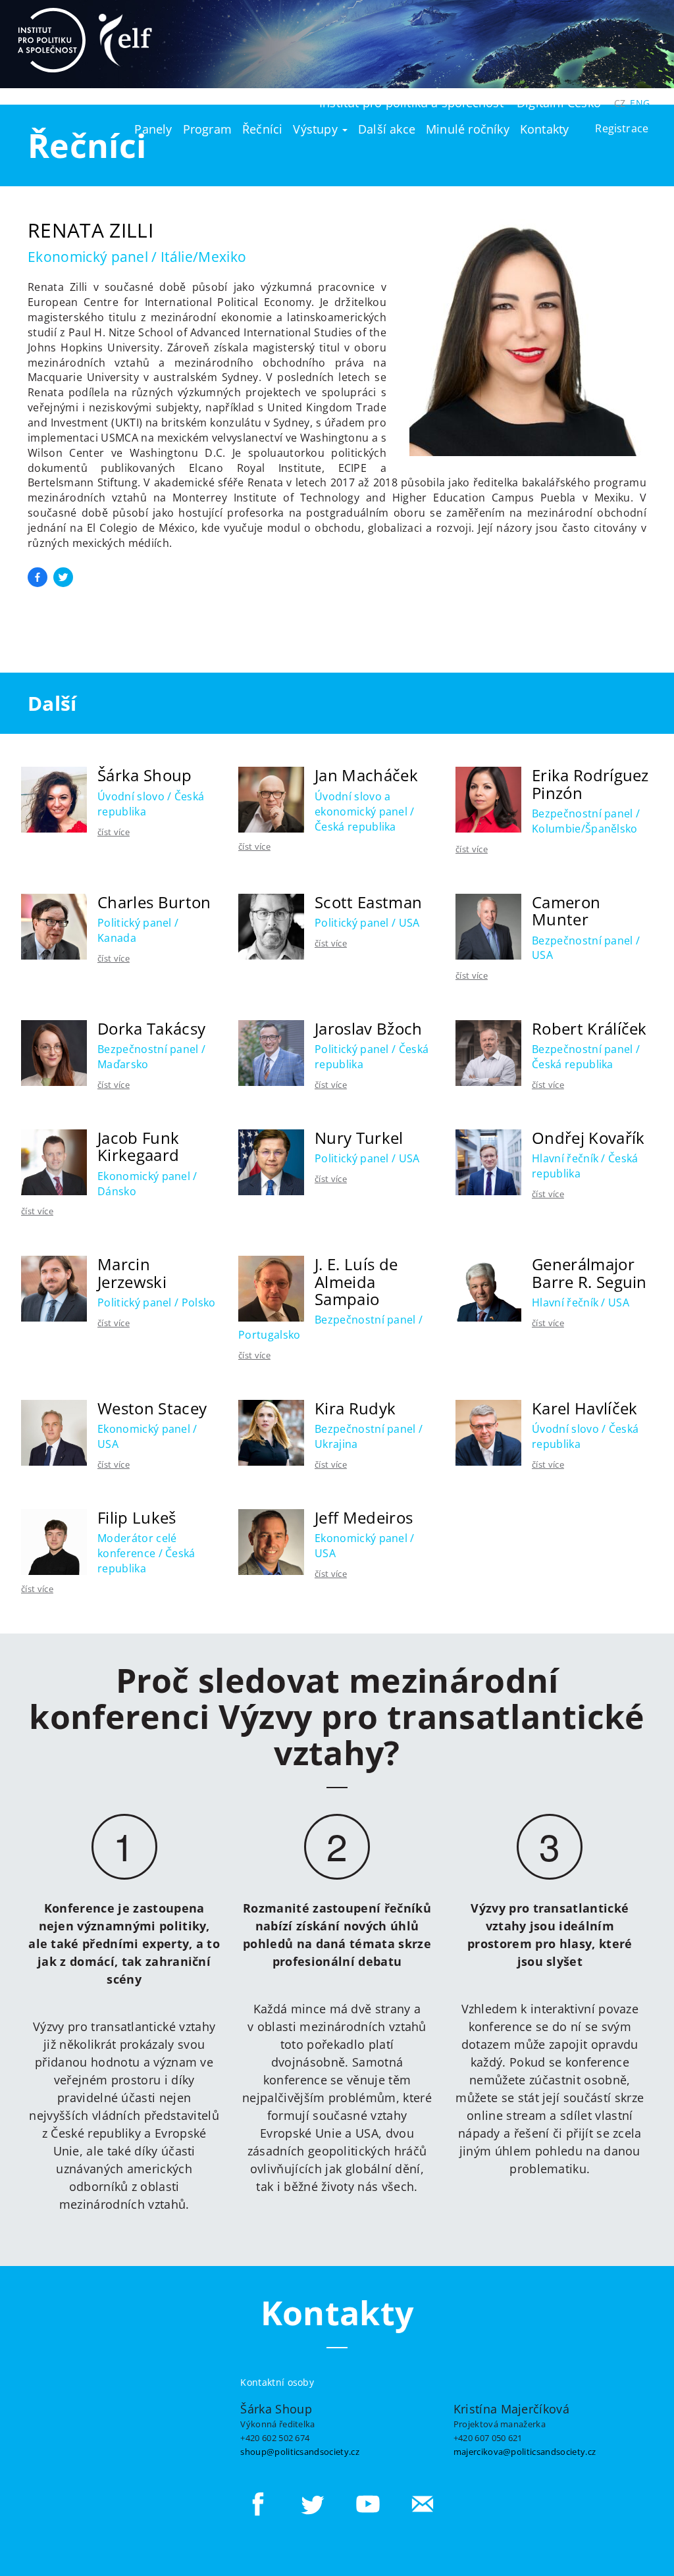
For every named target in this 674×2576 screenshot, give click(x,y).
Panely (153, 129)
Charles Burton (154, 902)
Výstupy (317, 129)
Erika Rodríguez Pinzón (590, 784)
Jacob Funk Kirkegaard (138, 1146)
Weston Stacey (152, 1408)
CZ (620, 103)
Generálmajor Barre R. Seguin (589, 1273)
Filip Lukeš (137, 1517)
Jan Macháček (366, 775)
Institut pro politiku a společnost (411, 103)
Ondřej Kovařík (588, 1138)
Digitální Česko (559, 103)
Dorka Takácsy (151, 1028)
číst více (114, 832)
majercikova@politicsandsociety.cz (525, 2451)
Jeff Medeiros (364, 1517)
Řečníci (262, 129)
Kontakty (545, 129)
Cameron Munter (566, 911)
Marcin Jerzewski (132, 1273)
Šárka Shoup (145, 775)
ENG (640, 103)
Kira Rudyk (355, 1408)
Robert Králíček (589, 1028)
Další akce (387, 129)
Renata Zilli (91, 230)
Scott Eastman (368, 902)
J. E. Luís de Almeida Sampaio (356, 1281)
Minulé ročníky (468, 129)
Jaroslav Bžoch (368, 1028)
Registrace (622, 128)
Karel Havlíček (584, 1408)
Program (207, 129)
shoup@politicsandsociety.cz (300, 2451)
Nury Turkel (359, 1138)
